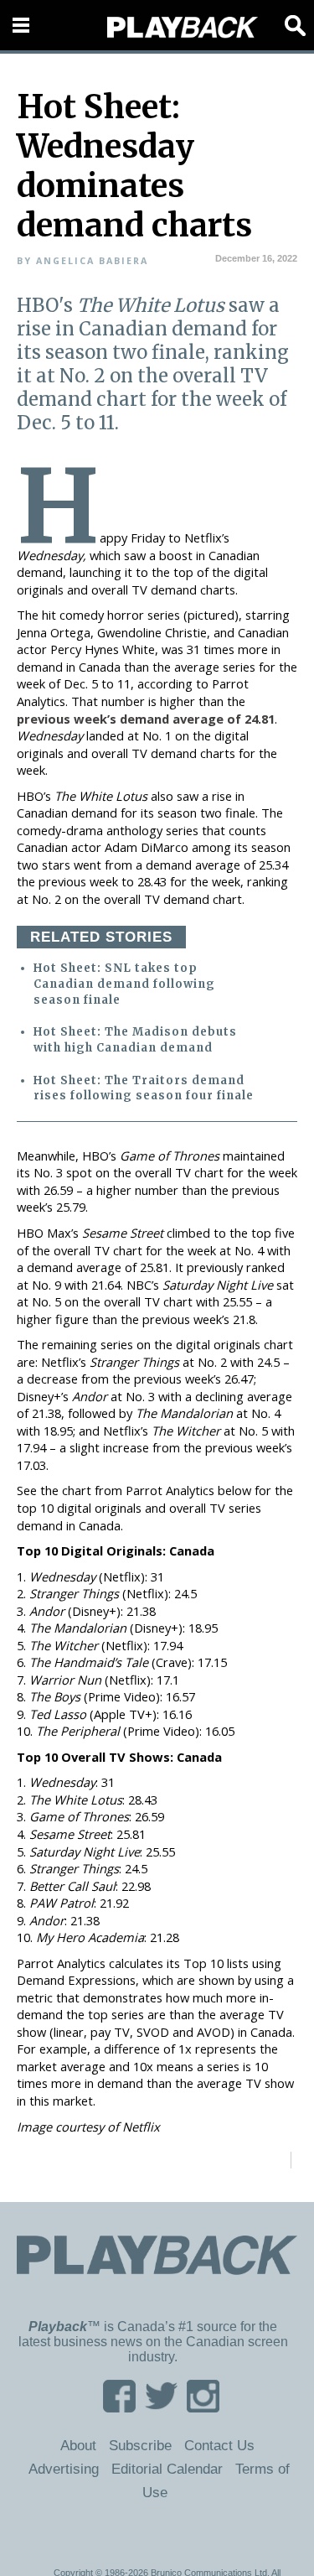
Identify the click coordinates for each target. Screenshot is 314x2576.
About (78, 2445)
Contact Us (219, 2445)
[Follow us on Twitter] (161, 2407)
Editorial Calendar (167, 2469)
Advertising (64, 2469)
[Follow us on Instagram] (203, 2407)
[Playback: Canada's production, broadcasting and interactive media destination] (183, 28)
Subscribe (140, 2445)
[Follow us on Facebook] (119, 2407)
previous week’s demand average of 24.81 (146, 719)
